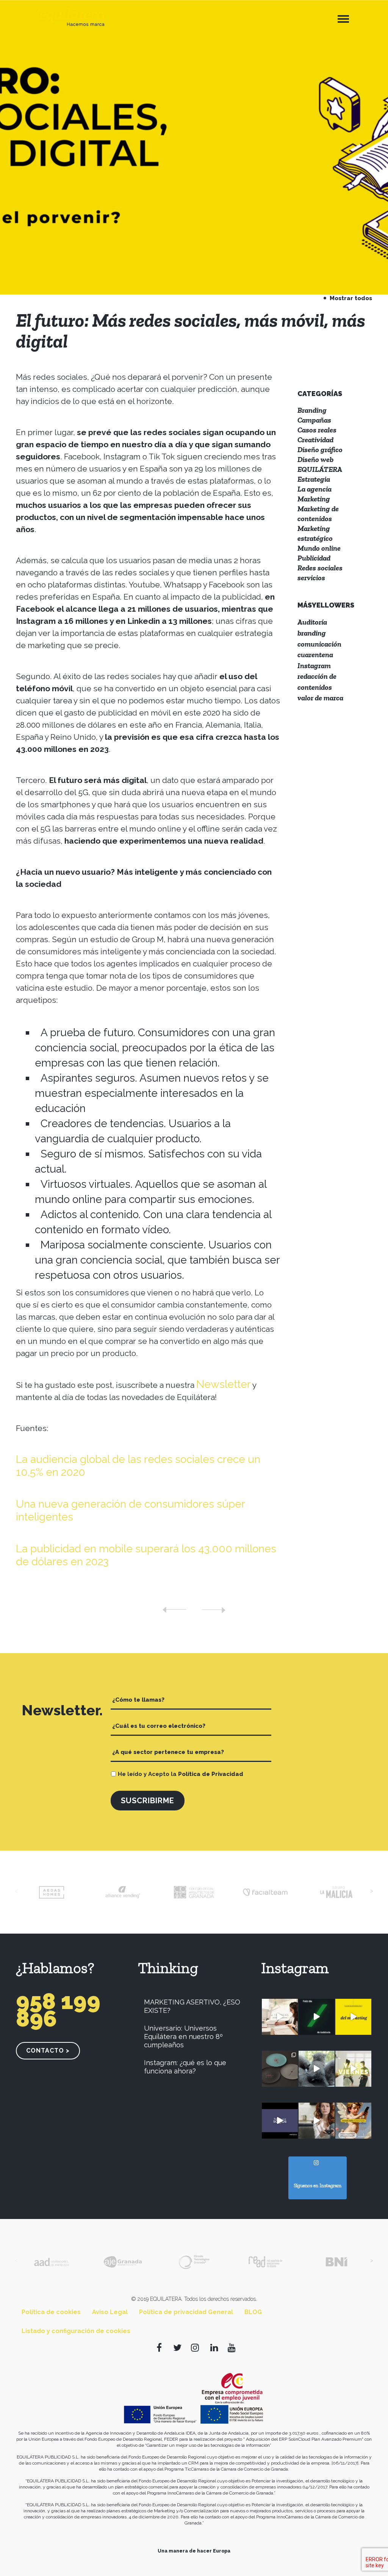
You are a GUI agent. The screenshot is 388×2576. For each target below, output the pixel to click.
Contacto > (48, 2051)
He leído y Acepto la (181, 1774)
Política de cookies (51, 2312)
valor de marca (320, 698)
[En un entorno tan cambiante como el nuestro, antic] (353, 2017)
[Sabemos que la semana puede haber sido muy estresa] (353, 2069)
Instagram (314, 666)
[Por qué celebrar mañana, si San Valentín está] (317, 2121)
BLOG (253, 2312)
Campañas (314, 420)
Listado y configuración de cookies (76, 2331)
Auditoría (312, 622)
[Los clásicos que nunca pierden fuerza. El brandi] (280, 2069)
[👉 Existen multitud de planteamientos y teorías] (280, 2017)
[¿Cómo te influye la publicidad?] (214, 1610)
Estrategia (314, 479)
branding (312, 633)
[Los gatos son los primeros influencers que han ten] (317, 2069)
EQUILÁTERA (320, 469)
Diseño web (315, 459)
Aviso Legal (110, 2312)
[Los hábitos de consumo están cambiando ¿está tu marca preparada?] (174, 1610)
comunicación (319, 644)
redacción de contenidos (317, 682)
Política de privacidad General (186, 2312)
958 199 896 (58, 2010)
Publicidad (314, 558)
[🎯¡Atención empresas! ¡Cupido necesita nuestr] (353, 2121)
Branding (312, 410)
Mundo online (319, 548)
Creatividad (315, 440)
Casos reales (317, 430)
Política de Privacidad (211, 1774)
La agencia (314, 489)
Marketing (314, 499)
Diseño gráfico (320, 449)
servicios (311, 578)
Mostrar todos (350, 298)
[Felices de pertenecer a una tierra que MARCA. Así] (317, 2017)
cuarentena (315, 655)
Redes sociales (320, 568)
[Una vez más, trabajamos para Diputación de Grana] (280, 2121)
